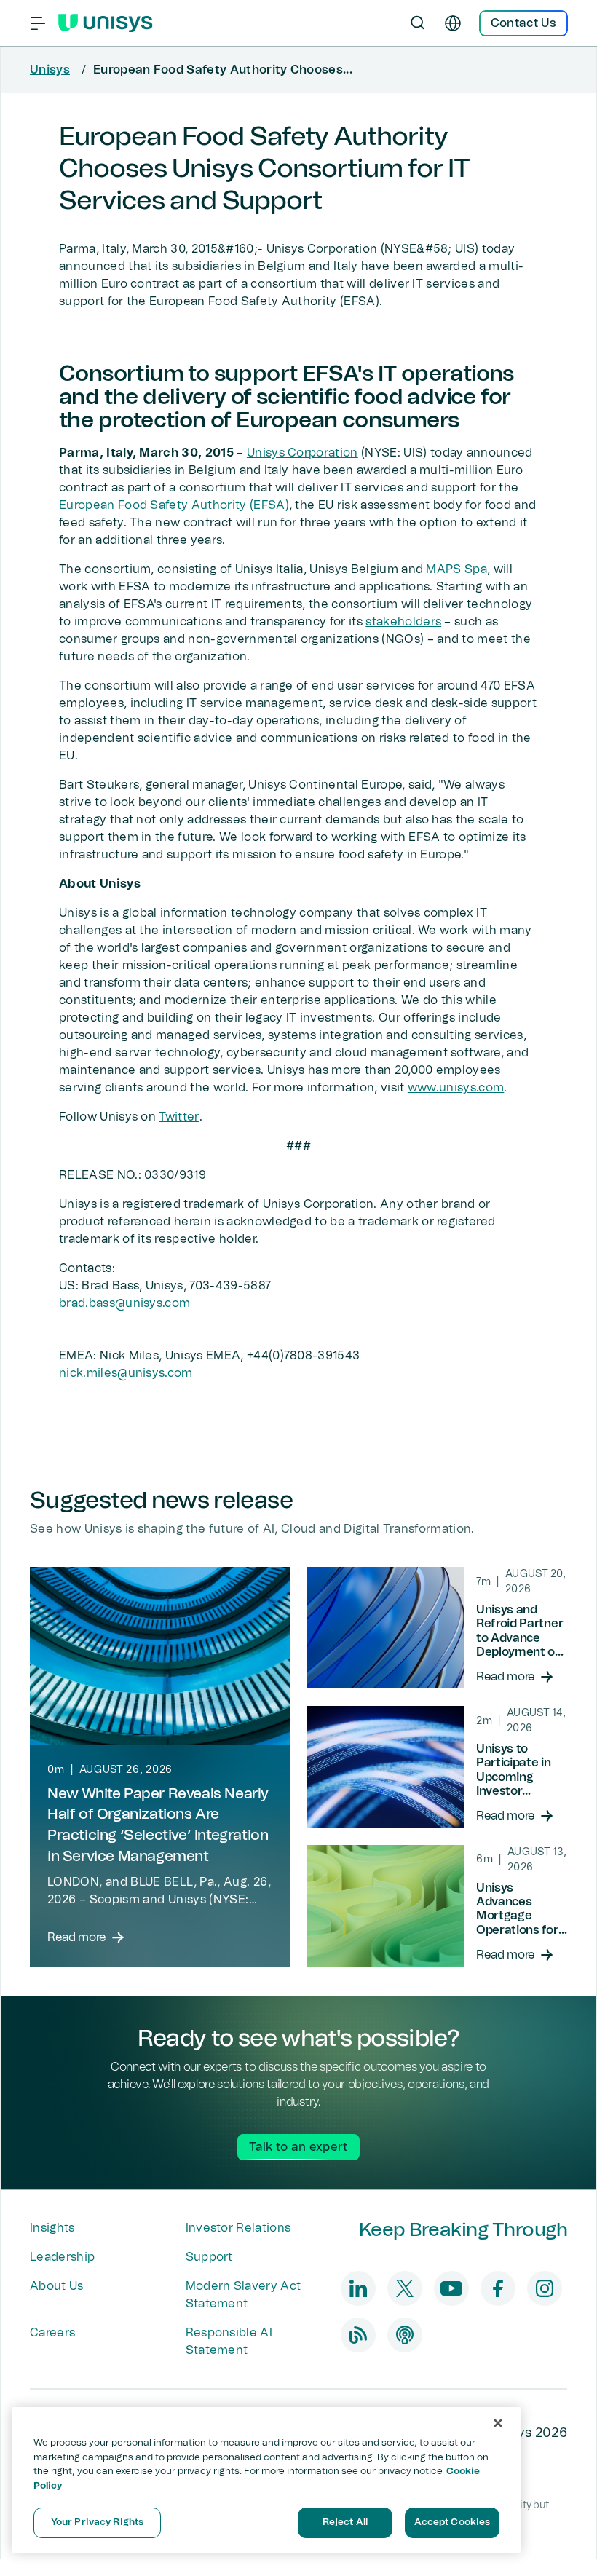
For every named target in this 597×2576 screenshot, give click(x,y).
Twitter (179, 1117)
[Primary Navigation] (38, 23)
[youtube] (451, 2288)
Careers (52, 2333)
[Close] (498, 2423)
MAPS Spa (456, 569)
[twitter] (405, 2288)
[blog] (358, 2335)
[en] (453, 23)
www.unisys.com (456, 1088)
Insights (52, 2228)
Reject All (345, 2522)
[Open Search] (418, 23)
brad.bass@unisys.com (124, 1303)
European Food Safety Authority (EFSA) (174, 505)
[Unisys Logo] (106, 23)
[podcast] (405, 2335)
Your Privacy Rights (97, 2522)
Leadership (62, 2257)
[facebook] (498, 2288)
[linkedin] (358, 2288)
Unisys (50, 70)
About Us (57, 2286)
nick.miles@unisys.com (126, 1373)
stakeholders (403, 622)
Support (209, 2257)
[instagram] (545, 2288)
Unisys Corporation (303, 453)
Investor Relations (238, 2228)
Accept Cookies (452, 2522)
